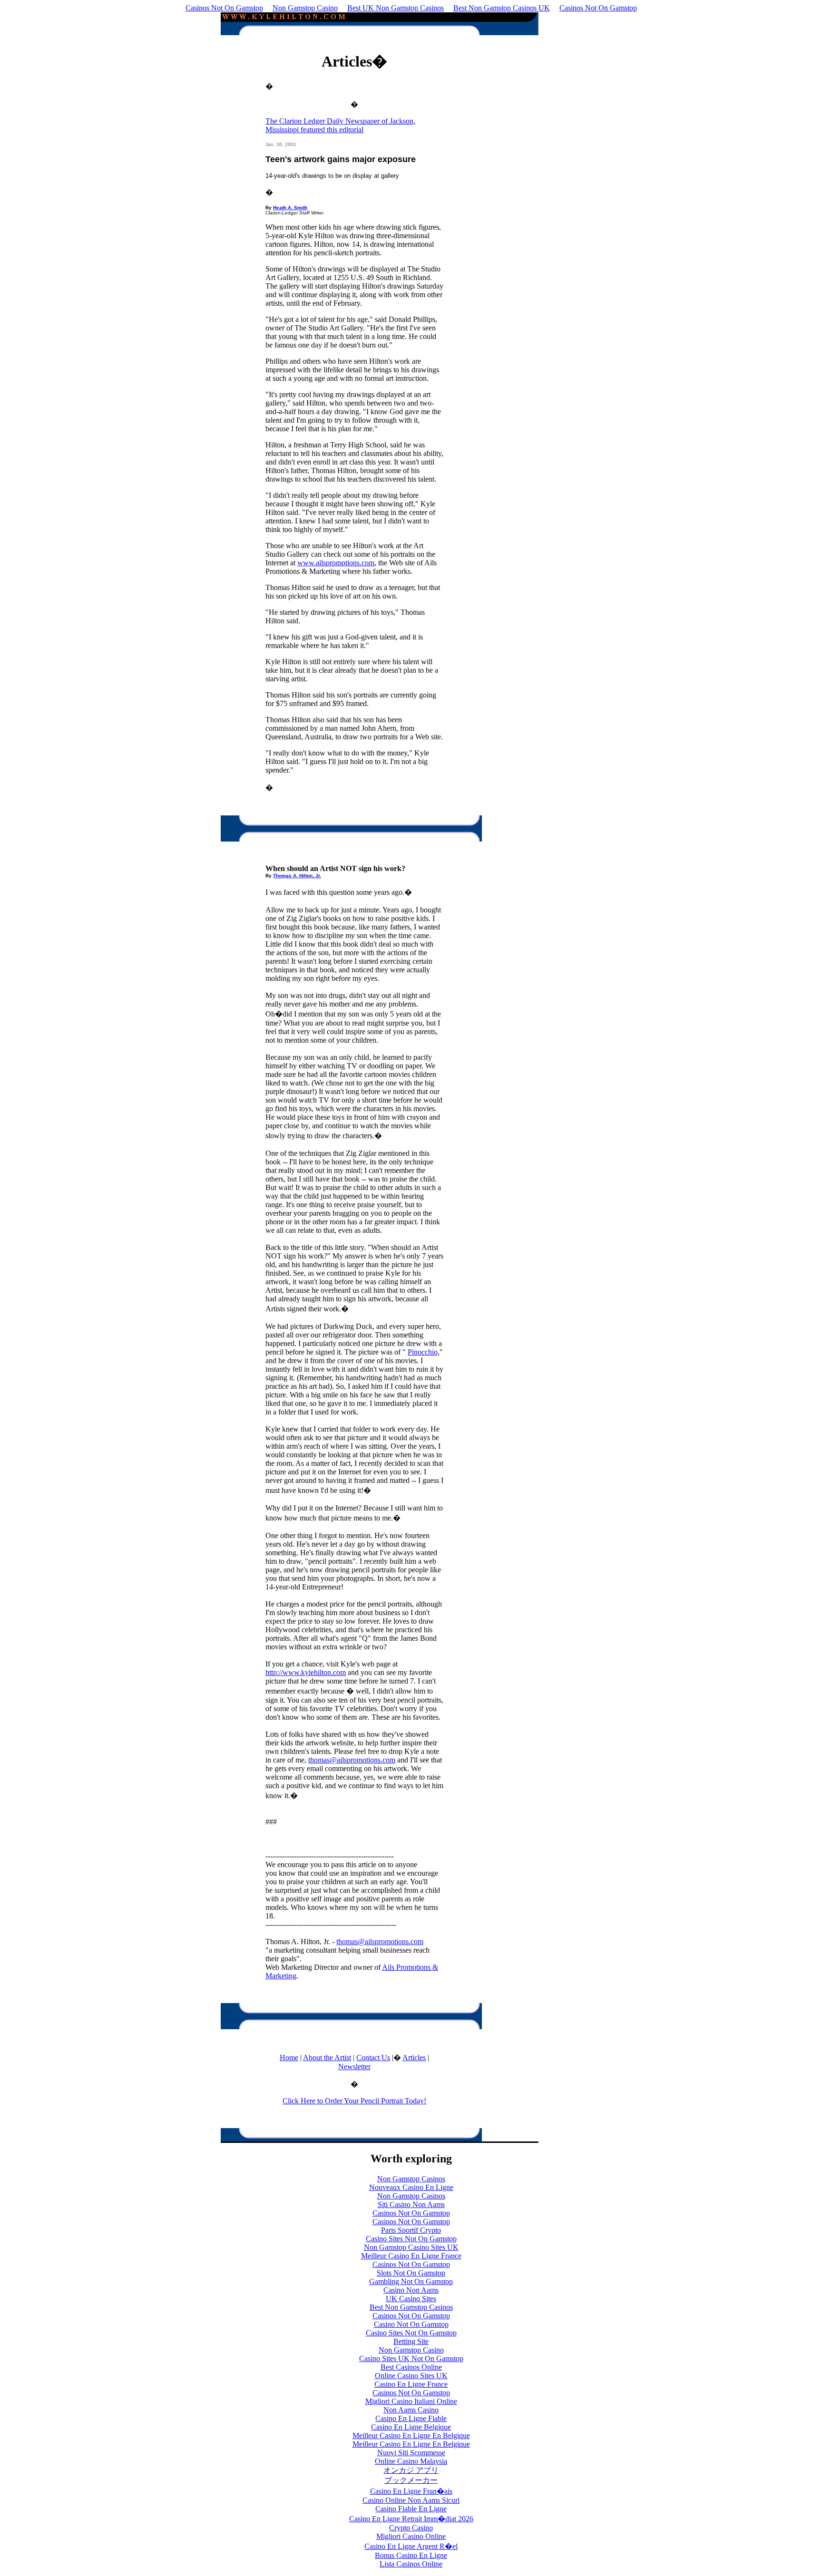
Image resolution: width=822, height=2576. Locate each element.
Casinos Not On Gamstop (224, 8)
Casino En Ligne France (411, 2384)
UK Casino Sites (411, 2299)
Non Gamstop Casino (305, 8)
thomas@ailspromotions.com (352, 1760)
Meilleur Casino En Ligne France (411, 2256)
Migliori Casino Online (411, 2536)
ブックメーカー (411, 2480)
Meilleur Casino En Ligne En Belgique (411, 2436)
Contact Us (373, 2058)
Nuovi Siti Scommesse (411, 2453)
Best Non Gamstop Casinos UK (502, 8)
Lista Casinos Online (411, 2564)
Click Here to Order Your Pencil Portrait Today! (354, 2101)
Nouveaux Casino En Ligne (411, 2187)
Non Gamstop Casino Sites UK (411, 2247)
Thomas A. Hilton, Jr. (297, 876)
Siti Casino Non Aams (411, 2204)
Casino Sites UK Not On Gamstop (411, 2358)
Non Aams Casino (411, 2410)
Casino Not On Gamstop (411, 2324)
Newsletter (354, 2067)
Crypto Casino (411, 2528)
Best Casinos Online (411, 2367)
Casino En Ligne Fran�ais (411, 2491)
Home (289, 2058)
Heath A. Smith (290, 208)
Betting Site (411, 2341)
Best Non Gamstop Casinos (411, 2307)
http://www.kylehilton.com (306, 1672)
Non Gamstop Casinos (411, 2179)
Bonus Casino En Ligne (411, 2555)
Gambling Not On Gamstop (411, 2281)
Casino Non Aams (411, 2290)
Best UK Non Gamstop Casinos (396, 8)
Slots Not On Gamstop (411, 2273)
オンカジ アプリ (411, 2470)
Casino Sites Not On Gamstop (411, 2239)
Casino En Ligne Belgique (411, 2427)
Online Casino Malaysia (411, 2461)
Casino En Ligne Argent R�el (411, 2546)
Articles (414, 2058)
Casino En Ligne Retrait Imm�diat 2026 (411, 2519)
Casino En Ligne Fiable (411, 2418)
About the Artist (327, 2058)
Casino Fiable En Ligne (411, 2509)
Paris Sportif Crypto (411, 2230)
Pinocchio (423, 1352)
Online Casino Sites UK (411, 2376)
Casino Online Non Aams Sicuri (411, 2500)
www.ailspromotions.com (336, 563)
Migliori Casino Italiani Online (411, 2401)
